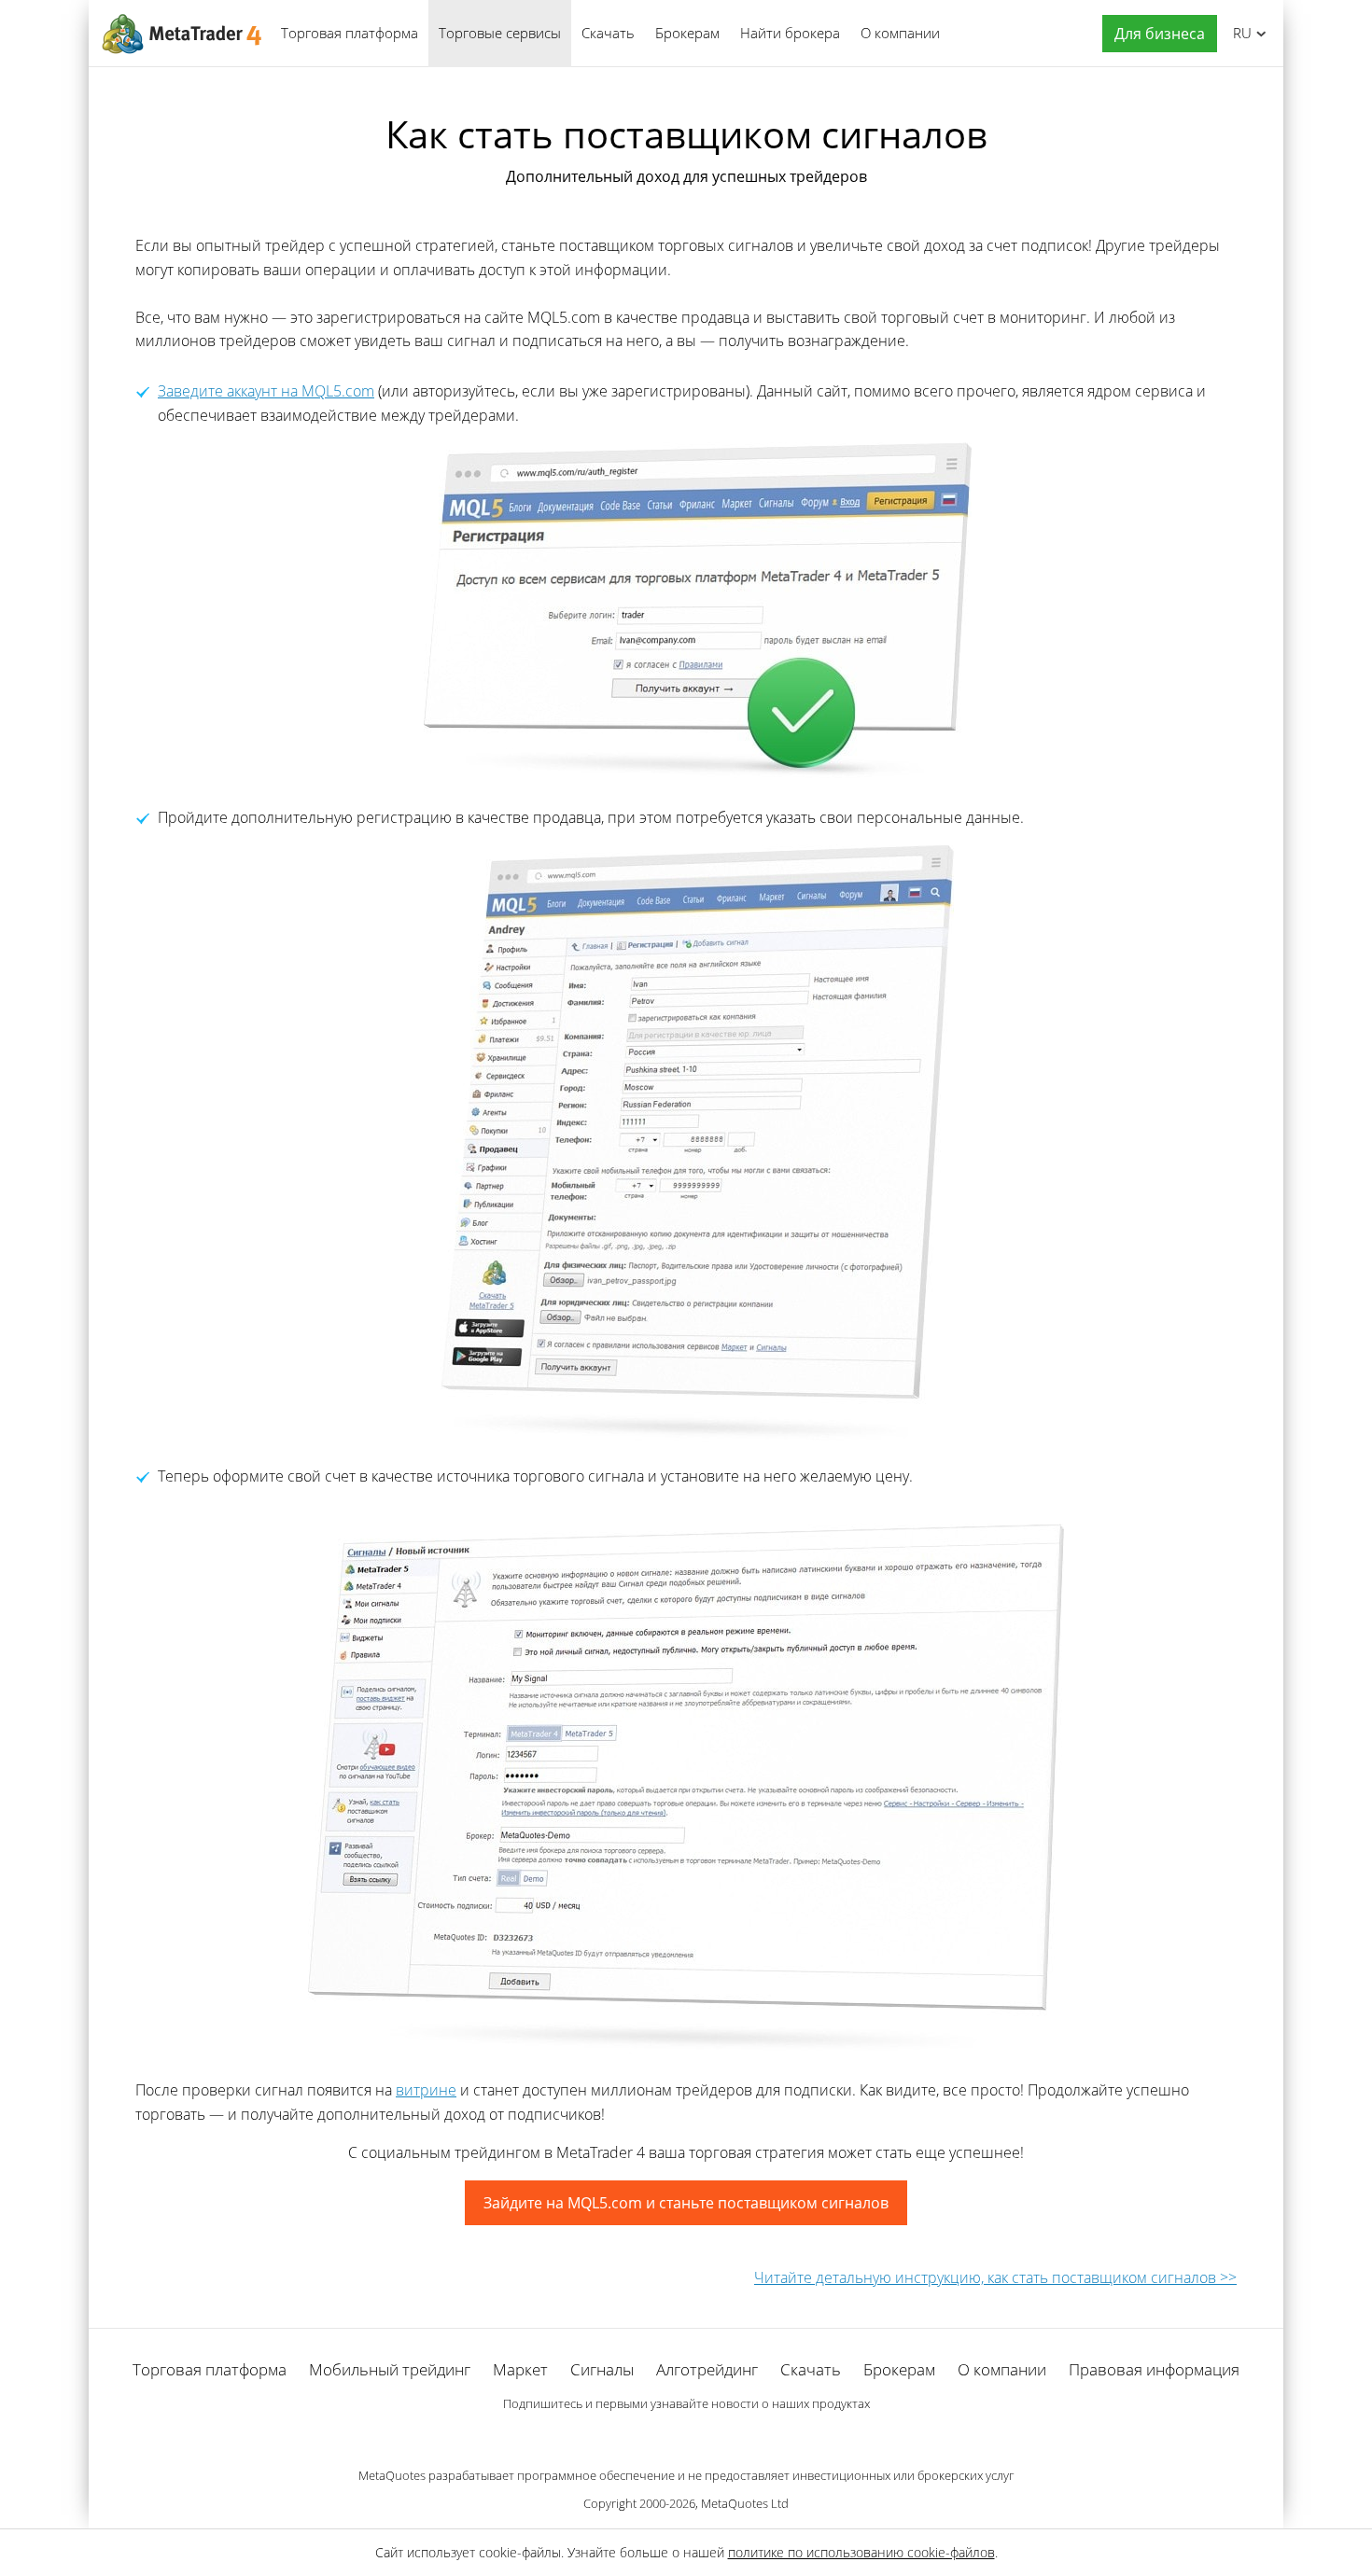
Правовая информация (1154, 2369)
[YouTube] (716, 2436)
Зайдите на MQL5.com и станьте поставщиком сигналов (686, 2203)
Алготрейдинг (707, 2369)
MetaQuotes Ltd (745, 2503)
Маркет (520, 2369)
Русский (1239, 33)
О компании (900, 33)
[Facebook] (656, 2436)
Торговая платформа (350, 33)
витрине (426, 2090)
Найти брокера (790, 33)
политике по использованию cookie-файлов (861, 2552)
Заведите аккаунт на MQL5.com (266, 391)
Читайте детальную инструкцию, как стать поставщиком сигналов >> (995, 2277)
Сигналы (602, 2369)
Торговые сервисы (500, 33)
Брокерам (687, 33)
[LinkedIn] (686, 2436)
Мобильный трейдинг (390, 2369)
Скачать (608, 33)
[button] (1155, 34)
